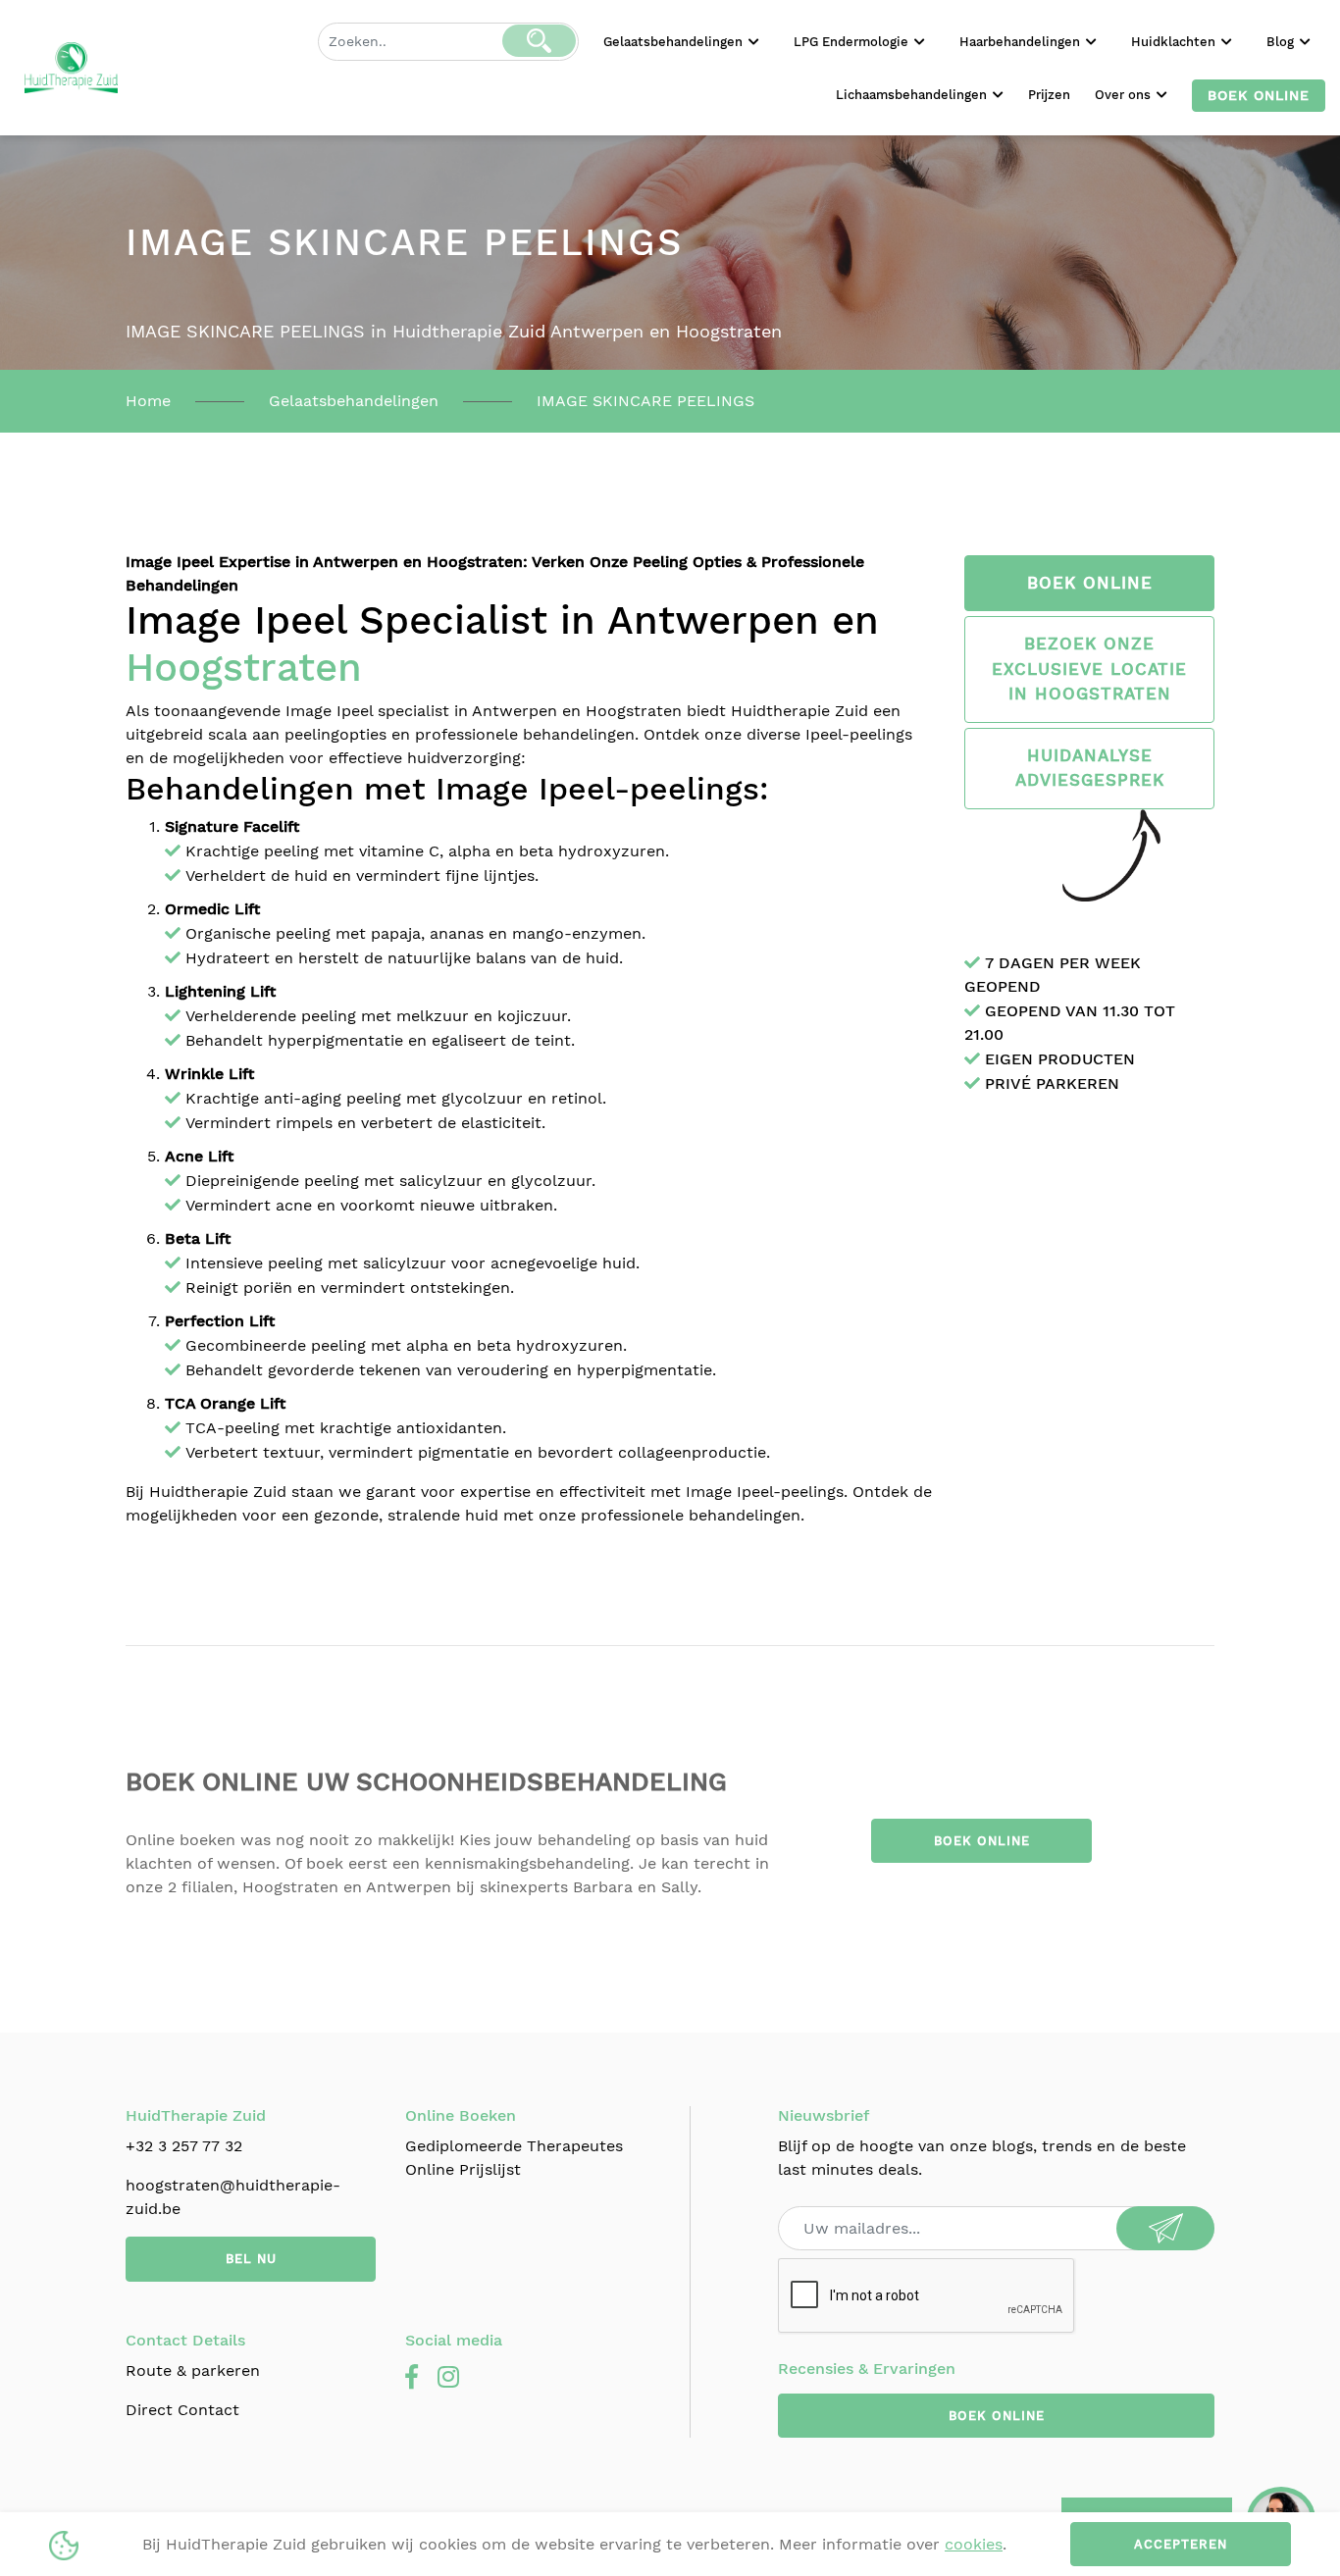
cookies (974, 2544)
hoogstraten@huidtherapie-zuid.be (233, 2197)
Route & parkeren (193, 2370)
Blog (1282, 42)
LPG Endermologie (853, 42)
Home (148, 401)
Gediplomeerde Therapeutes (514, 2146)
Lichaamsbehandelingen (913, 95)
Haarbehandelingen (1022, 42)
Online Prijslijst (463, 2169)
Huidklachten (1175, 42)
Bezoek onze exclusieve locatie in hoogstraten (1089, 669)
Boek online (1259, 95)
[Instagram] (448, 2378)
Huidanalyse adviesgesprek (1090, 768)
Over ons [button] (1125, 95)
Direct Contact (182, 2410)
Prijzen (1049, 95)
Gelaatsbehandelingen (675, 42)
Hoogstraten (244, 668)
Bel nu (251, 2259)
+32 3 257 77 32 (184, 2146)
